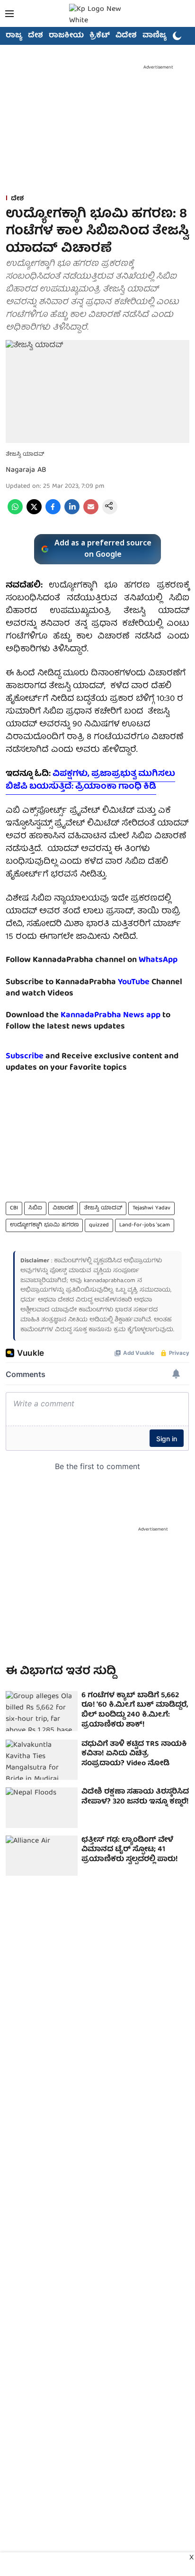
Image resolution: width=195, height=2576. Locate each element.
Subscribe (25, 1057)
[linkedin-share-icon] (72, 513)
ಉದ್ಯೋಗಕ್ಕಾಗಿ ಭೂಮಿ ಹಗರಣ (44, 1225)
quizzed (99, 1225)
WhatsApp (158, 960)
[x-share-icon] (34, 513)
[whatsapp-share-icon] (15, 513)
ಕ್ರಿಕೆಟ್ (100, 36)
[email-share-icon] (91, 513)
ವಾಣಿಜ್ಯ (155, 36)
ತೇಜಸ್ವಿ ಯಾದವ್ (103, 1208)
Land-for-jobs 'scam (145, 1225)
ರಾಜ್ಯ (14, 36)
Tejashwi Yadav (151, 1208)
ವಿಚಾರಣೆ (63, 1208)
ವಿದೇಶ (126, 36)
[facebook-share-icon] (53, 513)
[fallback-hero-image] (42, 1711)
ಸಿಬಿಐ (35, 1208)
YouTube (134, 982)
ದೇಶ (35, 36)
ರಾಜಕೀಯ (66, 36)
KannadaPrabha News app (111, 1016)
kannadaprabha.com (110, 1281)
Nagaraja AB (26, 470)
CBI (14, 1208)
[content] (151, 982)
